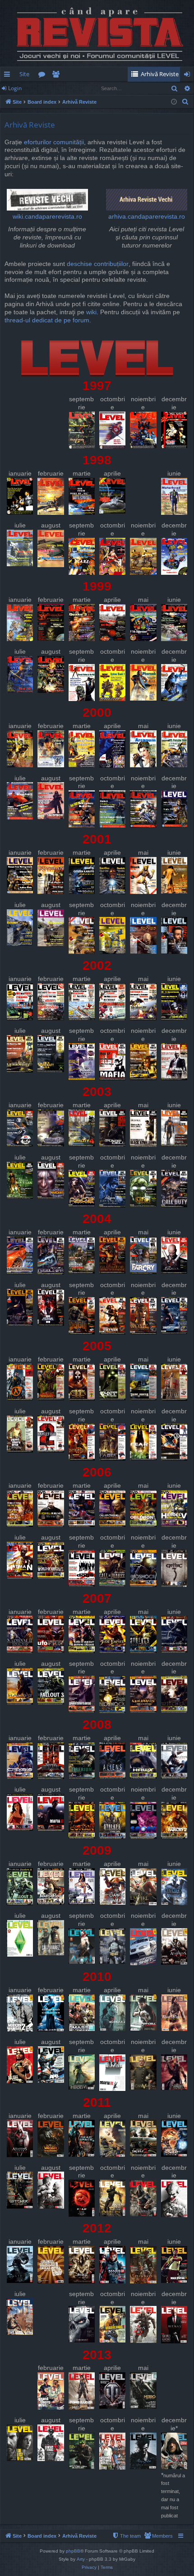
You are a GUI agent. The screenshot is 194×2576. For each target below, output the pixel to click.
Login (15, 88)
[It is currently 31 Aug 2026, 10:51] (174, 102)
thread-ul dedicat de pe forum (47, 320)
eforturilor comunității (54, 142)
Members (58, 76)
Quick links (9, 76)
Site (24, 74)
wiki (91, 312)
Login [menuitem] (189, 76)
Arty (81, 2559)
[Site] (97, 33)
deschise (79, 264)
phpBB (73, 2551)
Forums (44, 76)
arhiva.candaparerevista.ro (147, 217)
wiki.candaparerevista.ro (47, 217)
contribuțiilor (111, 264)
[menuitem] (157, 74)
